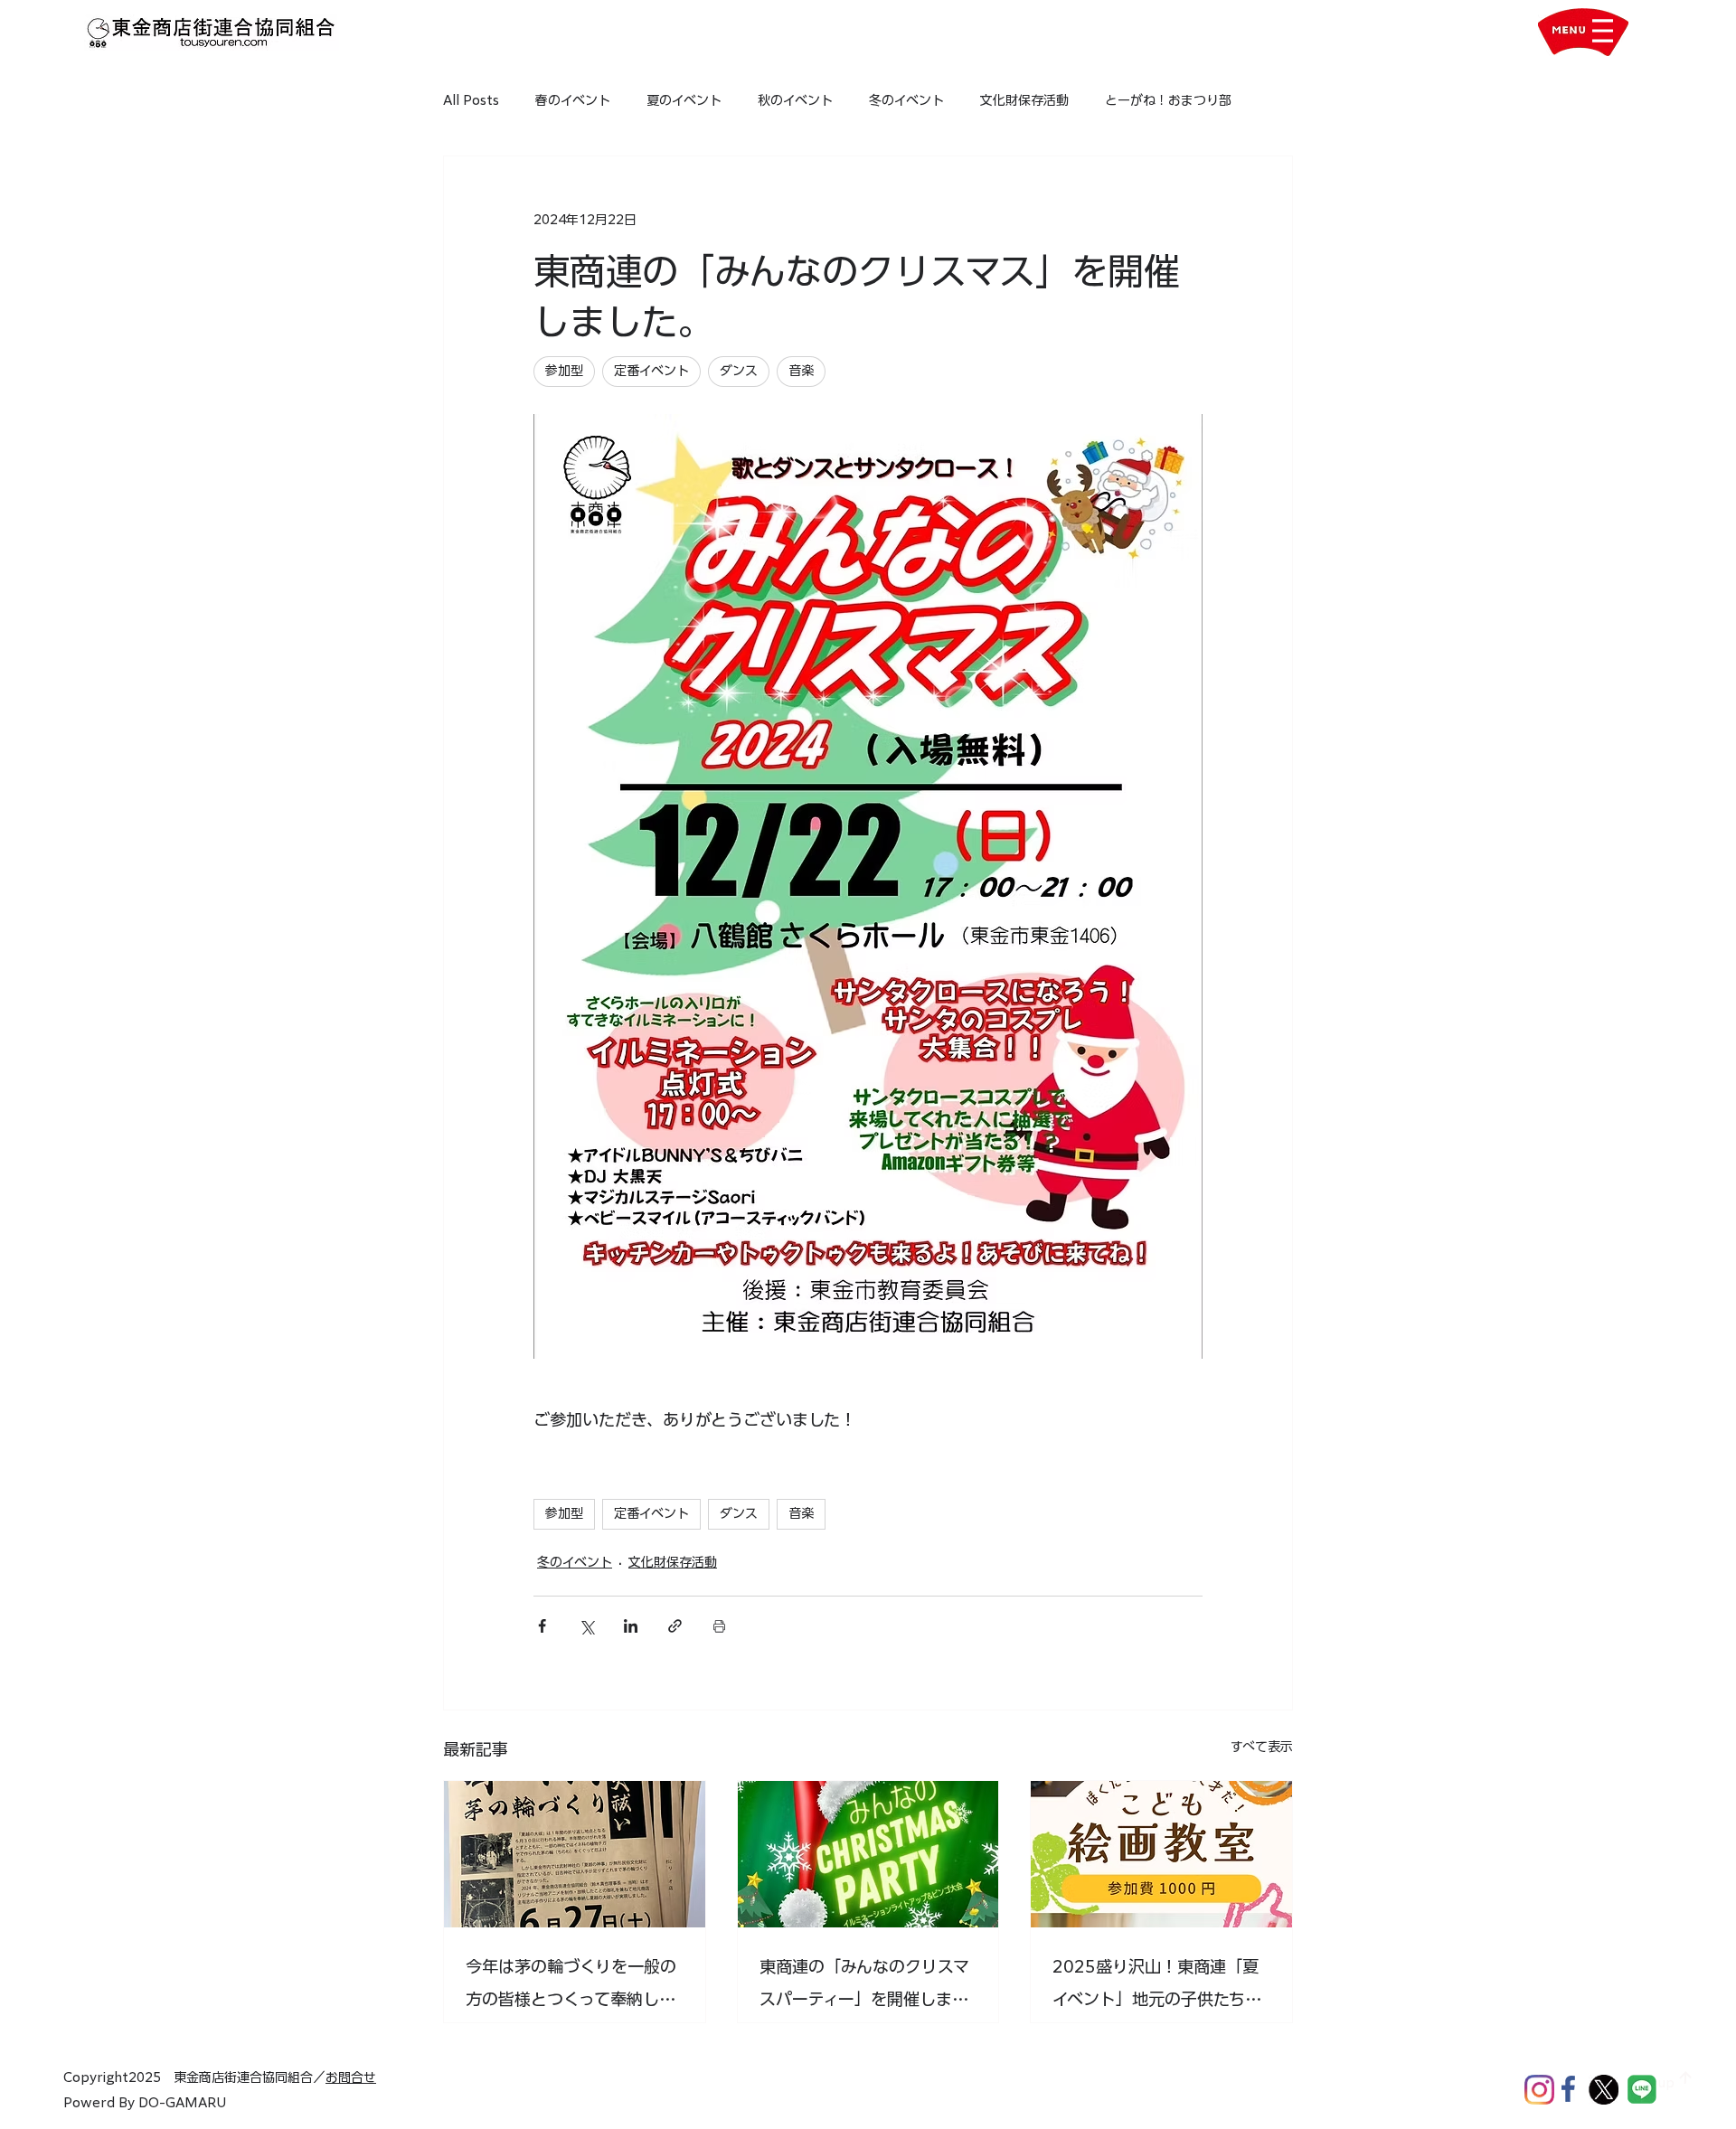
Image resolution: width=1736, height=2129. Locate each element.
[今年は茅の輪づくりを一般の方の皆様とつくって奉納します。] (575, 1854)
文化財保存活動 (1024, 100)
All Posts (471, 100)
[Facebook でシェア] (542, 1626)
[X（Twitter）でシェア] (586, 1626)
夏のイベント (684, 100)
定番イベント (651, 1513)
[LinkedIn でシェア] (631, 1626)
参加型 (564, 1513)
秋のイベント (795, 100)
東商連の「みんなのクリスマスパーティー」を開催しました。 (864, 1987)
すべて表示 (1262, 1747)
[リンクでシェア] (675, 1626)
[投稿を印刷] (719, 1626)
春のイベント (573, 100)
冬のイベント (906, 100)
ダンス (739, 1513)
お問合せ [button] (351, 2077)
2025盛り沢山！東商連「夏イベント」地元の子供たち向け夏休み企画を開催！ (1157, 1987)
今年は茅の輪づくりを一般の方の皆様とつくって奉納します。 (571, 1987)
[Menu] (1603, 30)
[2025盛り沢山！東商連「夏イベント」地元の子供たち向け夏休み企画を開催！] (1161, 1854)
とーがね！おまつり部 (1168, 100)
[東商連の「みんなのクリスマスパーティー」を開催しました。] (868, 1854)
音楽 (801, 1513)
